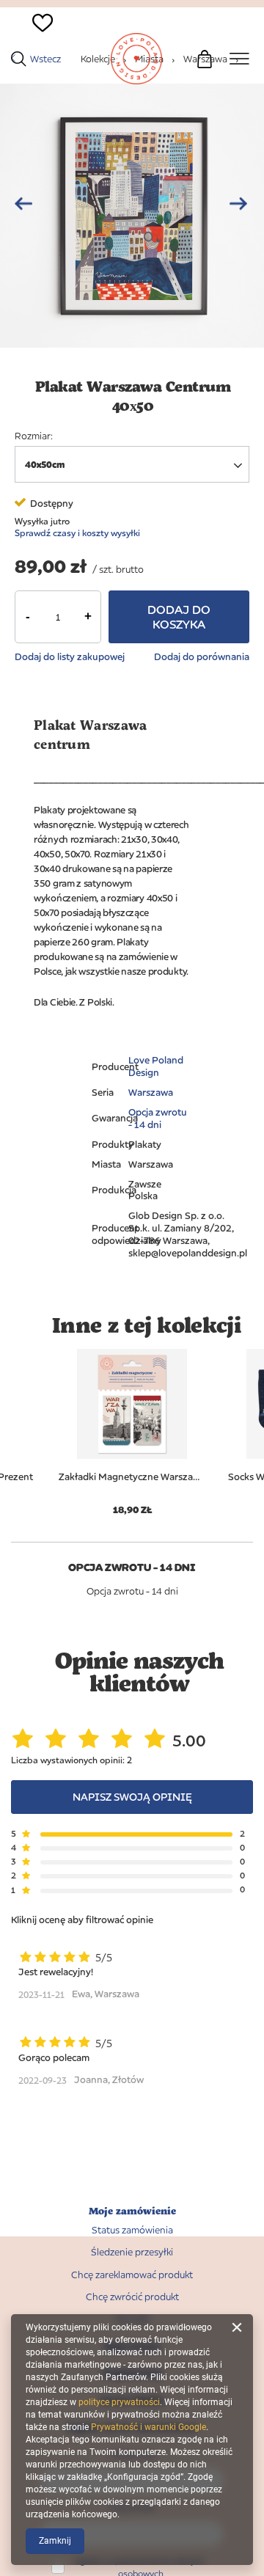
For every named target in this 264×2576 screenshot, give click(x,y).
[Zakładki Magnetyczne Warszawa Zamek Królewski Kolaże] (132, 1404)
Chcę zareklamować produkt (132, 2275)
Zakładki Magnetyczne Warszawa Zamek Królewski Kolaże (132, 1477)
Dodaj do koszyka (179, 617)
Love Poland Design (156, 1066)
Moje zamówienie (132, 2211)
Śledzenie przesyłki (132, 2252)
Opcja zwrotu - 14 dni (158, 1118)
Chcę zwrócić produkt (132, 2297)
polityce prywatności (119, 2402)
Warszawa (151, 1092)
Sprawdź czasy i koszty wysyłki (77, 533)
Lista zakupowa (35, 48)
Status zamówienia (132, 2230)
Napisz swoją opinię (132, 1797)
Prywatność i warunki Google (148, 2427)
